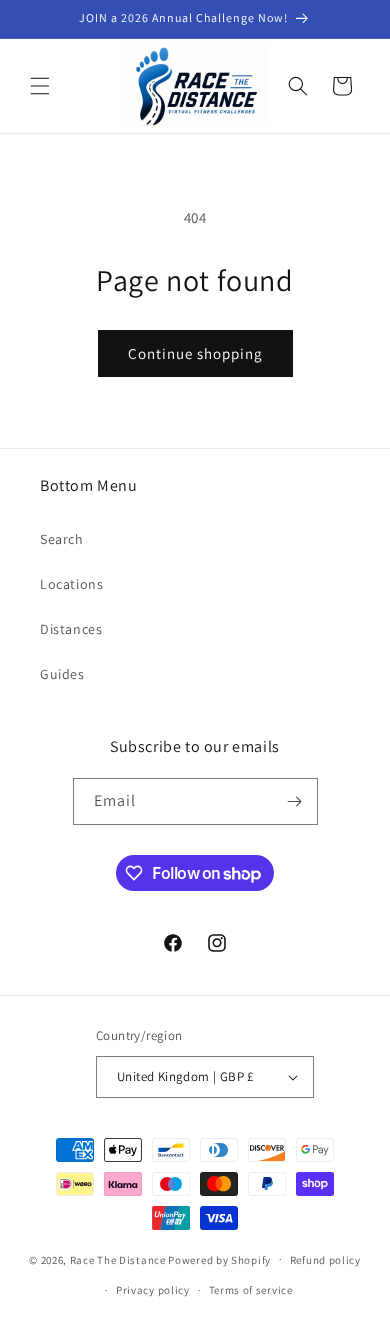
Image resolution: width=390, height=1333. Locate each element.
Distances (71, 629)
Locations (71, 584)
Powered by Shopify (219, 1259)
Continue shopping (195, 353)
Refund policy (325, 1260)
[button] (40, 86)
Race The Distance (118, 1259)
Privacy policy (153, 1290)
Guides (62, 674)
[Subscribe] (295, 801)
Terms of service (251, 1290)
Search (62, 539)
